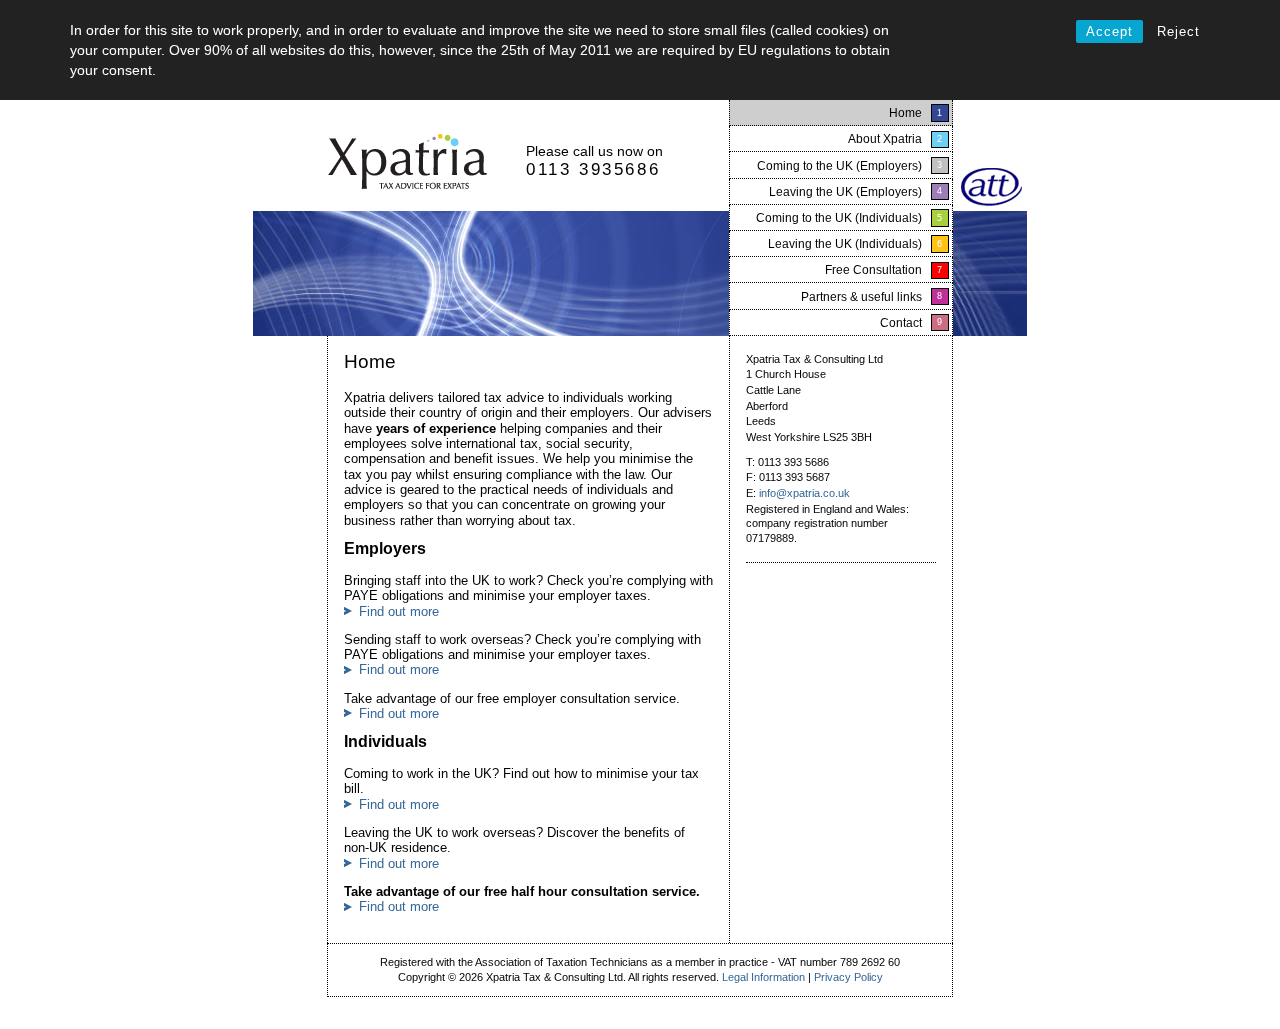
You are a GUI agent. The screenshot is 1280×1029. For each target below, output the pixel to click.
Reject (1178, 31)
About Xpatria (885, 139)
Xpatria (407, 163)
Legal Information (763, 977)
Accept (1109, 31)
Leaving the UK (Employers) (845, 192)
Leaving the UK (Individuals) (845, 244)
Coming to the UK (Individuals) (839, 218)
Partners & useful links (861, 297)
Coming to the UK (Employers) (839, 166)
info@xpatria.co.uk (804, 493)
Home (905, 113)
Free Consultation (873, 270)
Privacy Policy (848, 977)
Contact (901, 323)
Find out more (399, 611)
